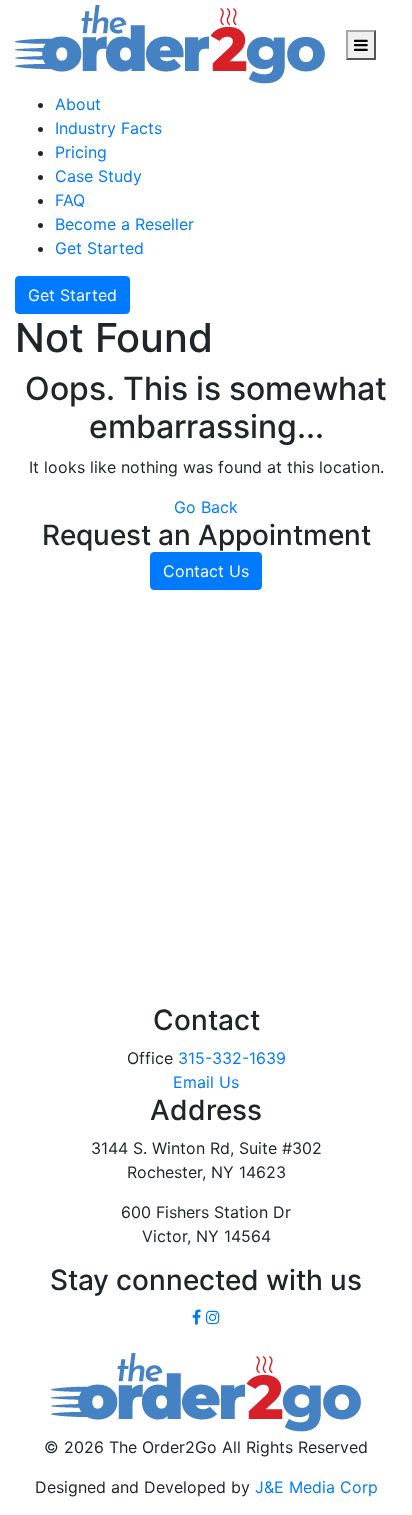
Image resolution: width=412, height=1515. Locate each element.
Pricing (81, 152)
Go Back (206, 507)
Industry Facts (108, 128)
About (78, 104)
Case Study (98, 176)
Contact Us (206, 571)
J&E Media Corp (316, 1487)
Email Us (206, 1082)
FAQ (70, 200)
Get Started (99, 248)
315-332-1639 (232, 1058)
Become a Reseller (124, 224)
